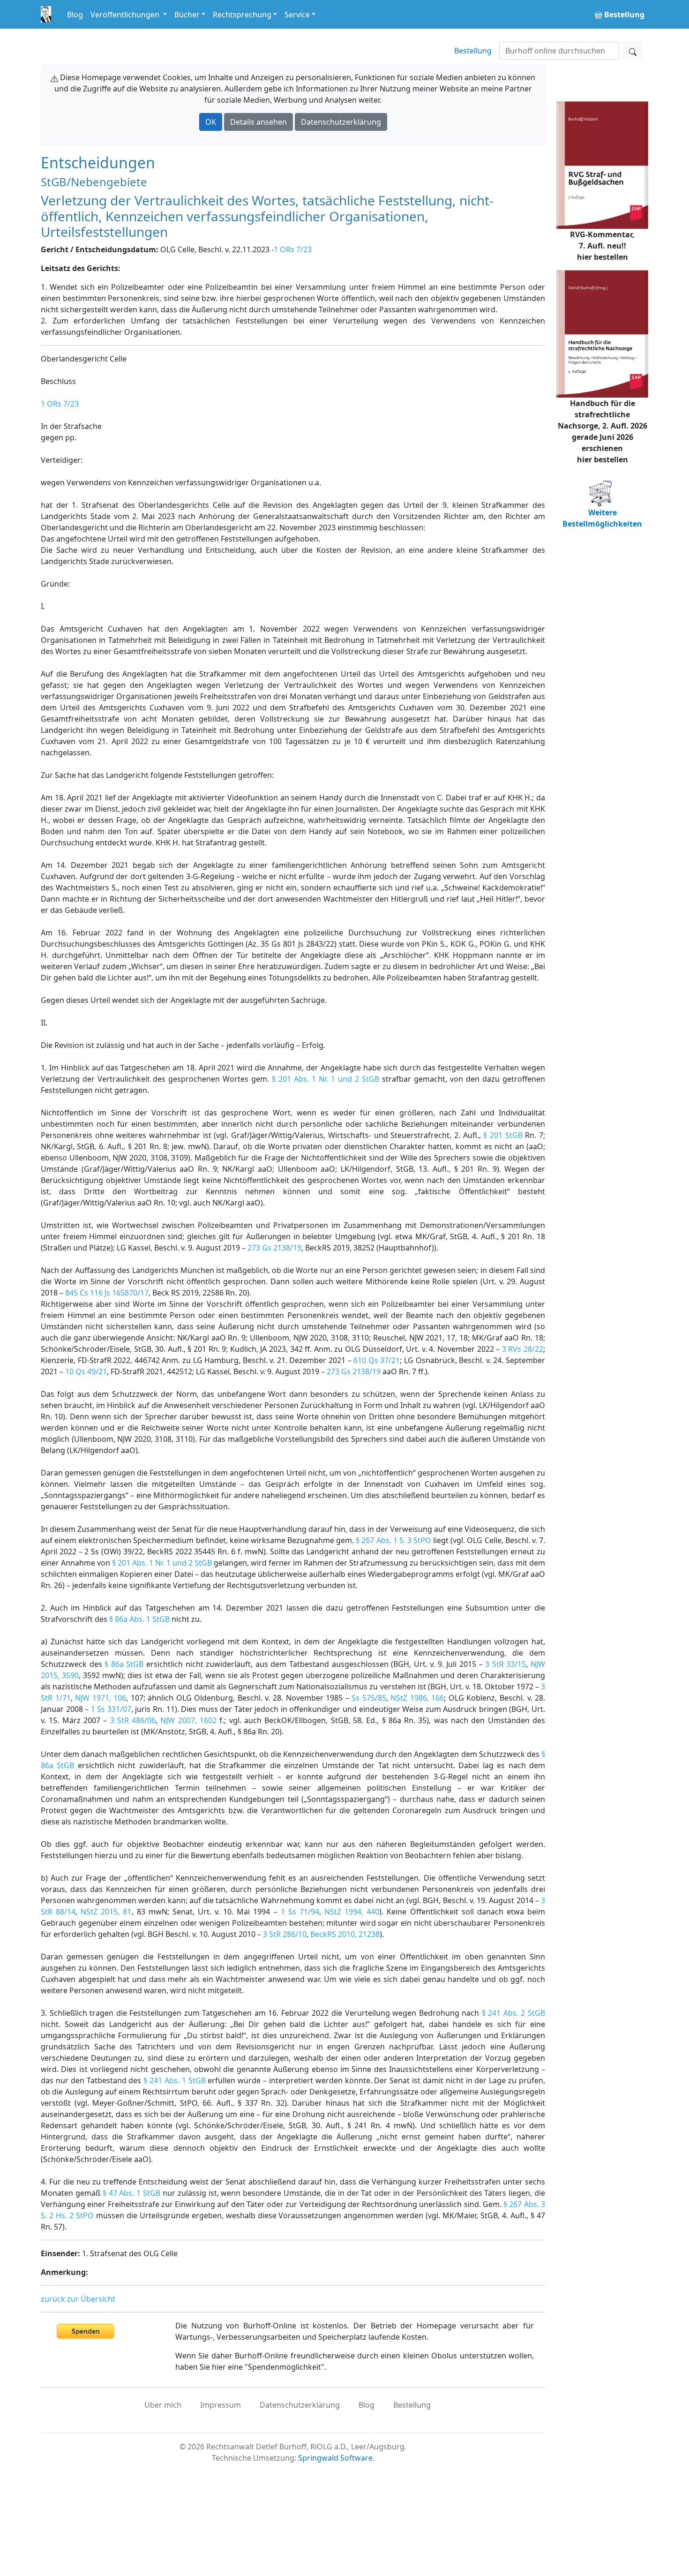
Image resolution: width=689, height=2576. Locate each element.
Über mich (163, 2405)
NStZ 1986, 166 (417, 1698)
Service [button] (297, 15)
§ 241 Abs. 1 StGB (174, 2080)
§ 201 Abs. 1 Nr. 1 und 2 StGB (326, 1079)
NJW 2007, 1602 (188, 1720)
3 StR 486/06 (133, 1720)
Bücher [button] (187, 15)
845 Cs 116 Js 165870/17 (107, 1293)
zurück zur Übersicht (78, 2299)
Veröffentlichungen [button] (126, 15)
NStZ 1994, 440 (352, 1912)
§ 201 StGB (503, 1135)
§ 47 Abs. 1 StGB (131, 2193)
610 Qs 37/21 (377, 1360)
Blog (75, 15)
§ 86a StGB (124, 1664)
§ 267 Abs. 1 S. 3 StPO (393, 1540)
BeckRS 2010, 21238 (345, 1934)
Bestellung (473, 51)
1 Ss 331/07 (111, 1709)
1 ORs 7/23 (293, 249)
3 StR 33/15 (506, 1664)
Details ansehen (258, 122)
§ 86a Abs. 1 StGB (139, 1619)
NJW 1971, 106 (101, 1698)
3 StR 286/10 (285, 1934)
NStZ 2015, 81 (106, 1912)
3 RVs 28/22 (523, 1349)
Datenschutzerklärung (341, 122)
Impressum (221, 2405)
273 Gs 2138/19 (274, 1248)
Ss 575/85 (369, 1698)
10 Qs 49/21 (86, 1371)
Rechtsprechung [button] (242, 15)
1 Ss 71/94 (300, 1912)
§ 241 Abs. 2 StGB (513, 2013)
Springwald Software (335, 2458)
